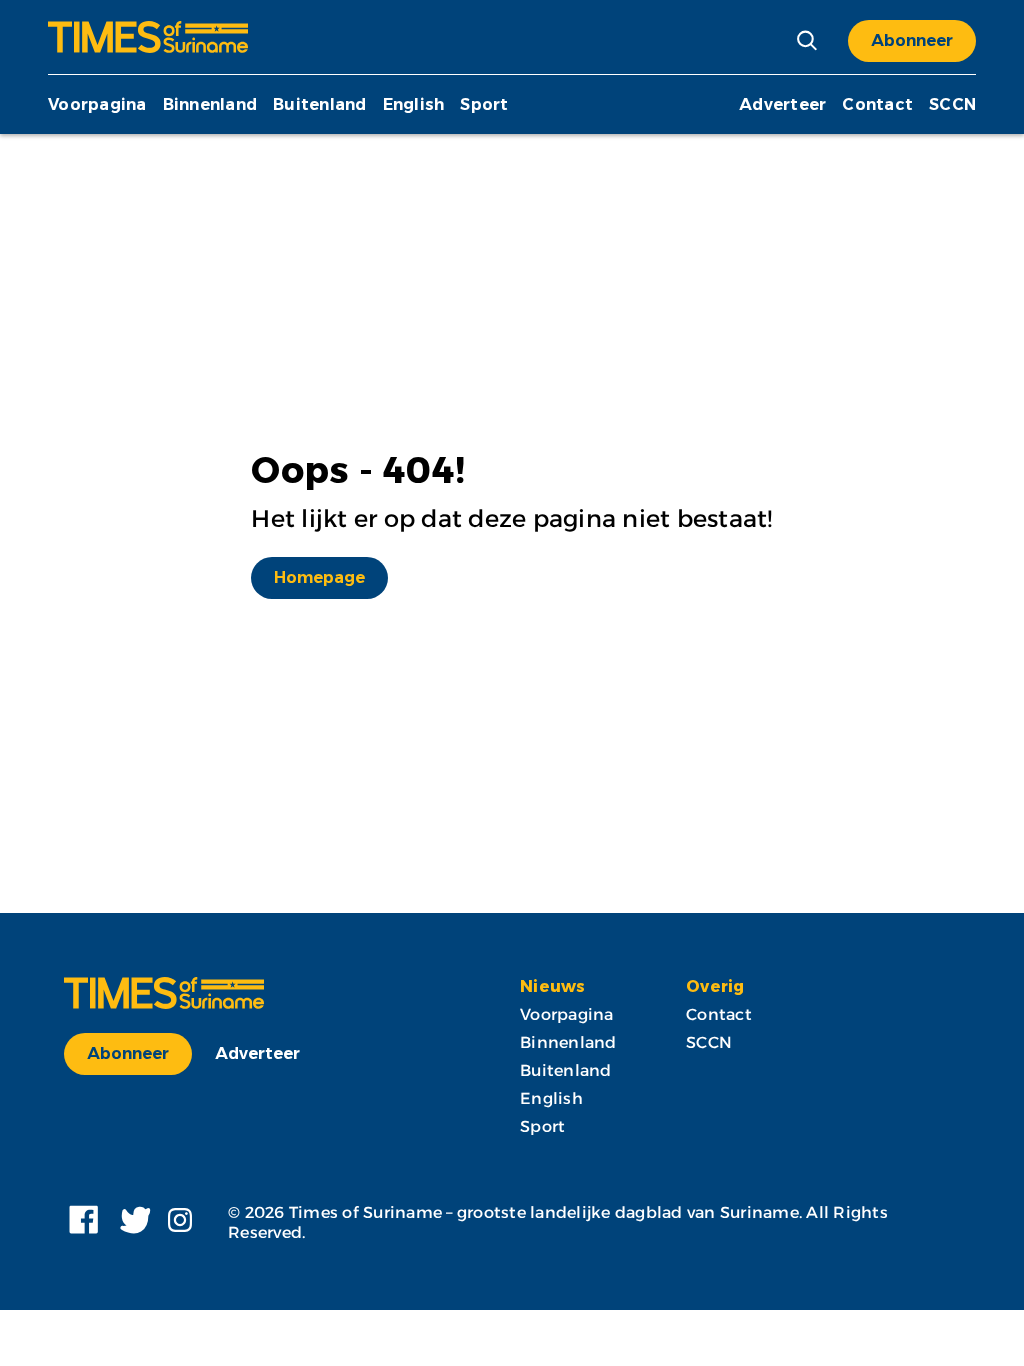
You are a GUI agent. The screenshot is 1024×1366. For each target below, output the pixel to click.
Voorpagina (97, 104)
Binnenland (210, 104)
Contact (877, 104)
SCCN (952, 104)
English (414, 104)
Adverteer (782, 104)
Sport (484, 104)
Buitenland (320, 104)
